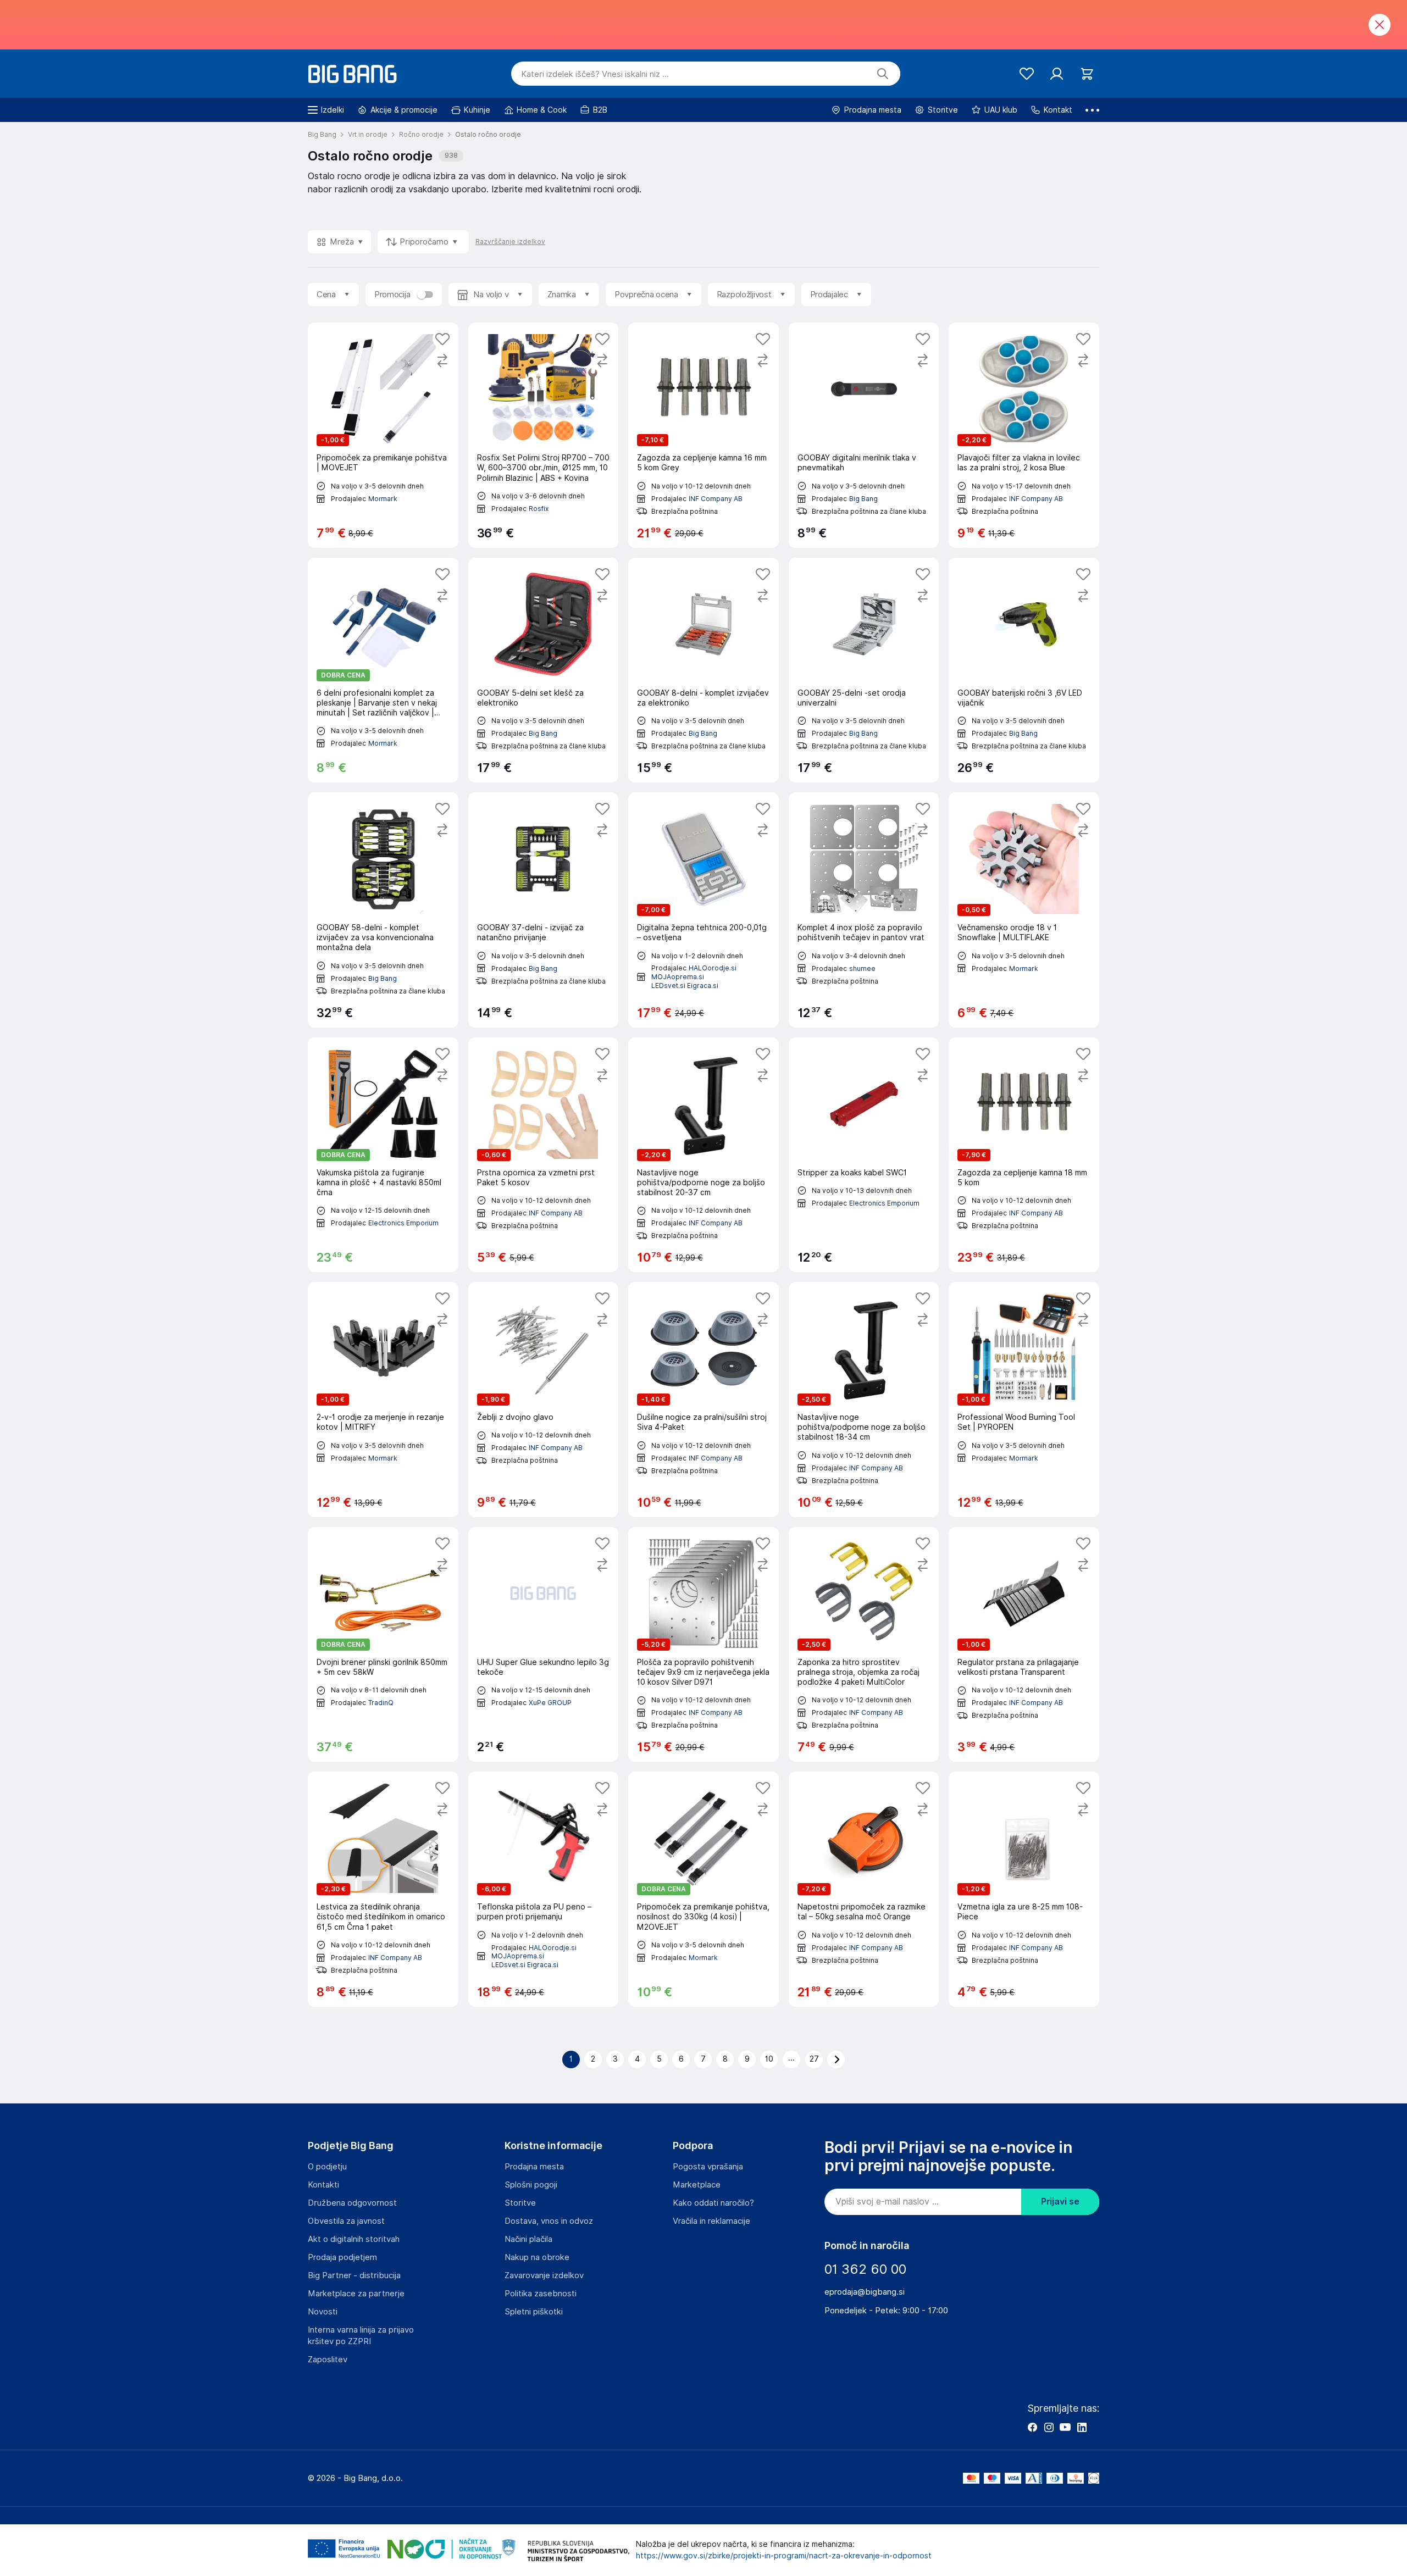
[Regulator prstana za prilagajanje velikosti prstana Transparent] (1024, 1645)
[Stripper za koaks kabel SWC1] (864, 1155)
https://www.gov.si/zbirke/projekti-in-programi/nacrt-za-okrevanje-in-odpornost (784, 2556)
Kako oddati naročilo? (713, 2203)
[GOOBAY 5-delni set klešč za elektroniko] (544, 670)
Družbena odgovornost (352, 2203)
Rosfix (539, 509)
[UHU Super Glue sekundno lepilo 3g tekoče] (544, 1645)
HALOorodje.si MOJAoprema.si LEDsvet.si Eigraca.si (694, 976)
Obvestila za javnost (346, 2221)
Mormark (383, 499)
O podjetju (327, 2167)
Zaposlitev (328, 2360)
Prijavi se (1060, 2202)
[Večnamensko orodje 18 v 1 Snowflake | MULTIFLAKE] (1024, 910)
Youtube (1065, 2427)
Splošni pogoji (531, 2185)
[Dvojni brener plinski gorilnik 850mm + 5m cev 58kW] (383, 1645)
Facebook (1032, 2427)
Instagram (1049, 2427)
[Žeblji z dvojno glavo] (544, 1400)
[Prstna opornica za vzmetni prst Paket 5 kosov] (544, 1155)
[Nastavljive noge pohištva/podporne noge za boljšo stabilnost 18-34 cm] (864, 1400)
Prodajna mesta (534, 2167)
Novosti (323, 2312)
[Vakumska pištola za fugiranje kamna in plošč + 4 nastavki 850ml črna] (383, 1155)
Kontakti (323, 2185)
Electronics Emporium (403, 1223)
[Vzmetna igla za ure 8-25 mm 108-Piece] (1024, 1889)
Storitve (520, 2203)
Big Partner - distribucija (354, 2275)
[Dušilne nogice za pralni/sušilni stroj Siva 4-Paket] (703, 1400)
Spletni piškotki (534, 2312)
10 (769, 2059)
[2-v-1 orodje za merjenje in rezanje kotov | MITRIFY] (383, 1400)
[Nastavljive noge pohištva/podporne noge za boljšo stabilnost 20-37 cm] (703, 1155)
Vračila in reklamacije (711, 2221)
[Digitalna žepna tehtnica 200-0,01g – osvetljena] (703, 910)
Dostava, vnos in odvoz (549, 2221)
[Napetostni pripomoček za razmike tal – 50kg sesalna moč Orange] (864, 1889)
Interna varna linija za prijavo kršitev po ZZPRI (361, 2336)
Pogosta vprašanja (708, 2167)
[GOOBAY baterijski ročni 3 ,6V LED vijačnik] (1024, 670)
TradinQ (381, 1703)
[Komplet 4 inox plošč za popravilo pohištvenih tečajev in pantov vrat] (864, 910)
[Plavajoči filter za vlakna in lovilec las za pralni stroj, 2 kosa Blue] (1024, 435)
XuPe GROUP (550, 1703)
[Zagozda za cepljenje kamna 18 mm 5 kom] (1024, 1155)
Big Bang (863, 499)
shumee (862, 968)
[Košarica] (1087, 74)
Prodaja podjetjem (342, 2257)
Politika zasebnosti (541, 2294)
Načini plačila (528, 2239)
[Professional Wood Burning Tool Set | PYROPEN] (1024, 1400)
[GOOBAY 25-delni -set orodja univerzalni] (864, 670)
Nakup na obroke (537, 2257)
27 (814, 2059)
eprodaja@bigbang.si (865, 2292)
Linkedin (1082, 2427)
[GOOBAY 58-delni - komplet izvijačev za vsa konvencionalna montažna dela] (383, 910)
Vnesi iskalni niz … (595, 74)
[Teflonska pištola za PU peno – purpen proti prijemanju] (544, 1889)
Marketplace (697, 2185)
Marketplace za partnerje (356, 2294)
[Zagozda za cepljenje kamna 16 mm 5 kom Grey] (703, 435)
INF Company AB (716, 499)
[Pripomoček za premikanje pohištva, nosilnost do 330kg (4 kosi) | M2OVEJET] (703, 1889)
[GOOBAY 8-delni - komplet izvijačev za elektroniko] (703, 670)
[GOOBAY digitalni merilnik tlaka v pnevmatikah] (864, 435)
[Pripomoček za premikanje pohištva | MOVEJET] (383, 435)
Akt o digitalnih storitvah (354, 2239)
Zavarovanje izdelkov (544, 2275)
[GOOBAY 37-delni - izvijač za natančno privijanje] (544, 910)
